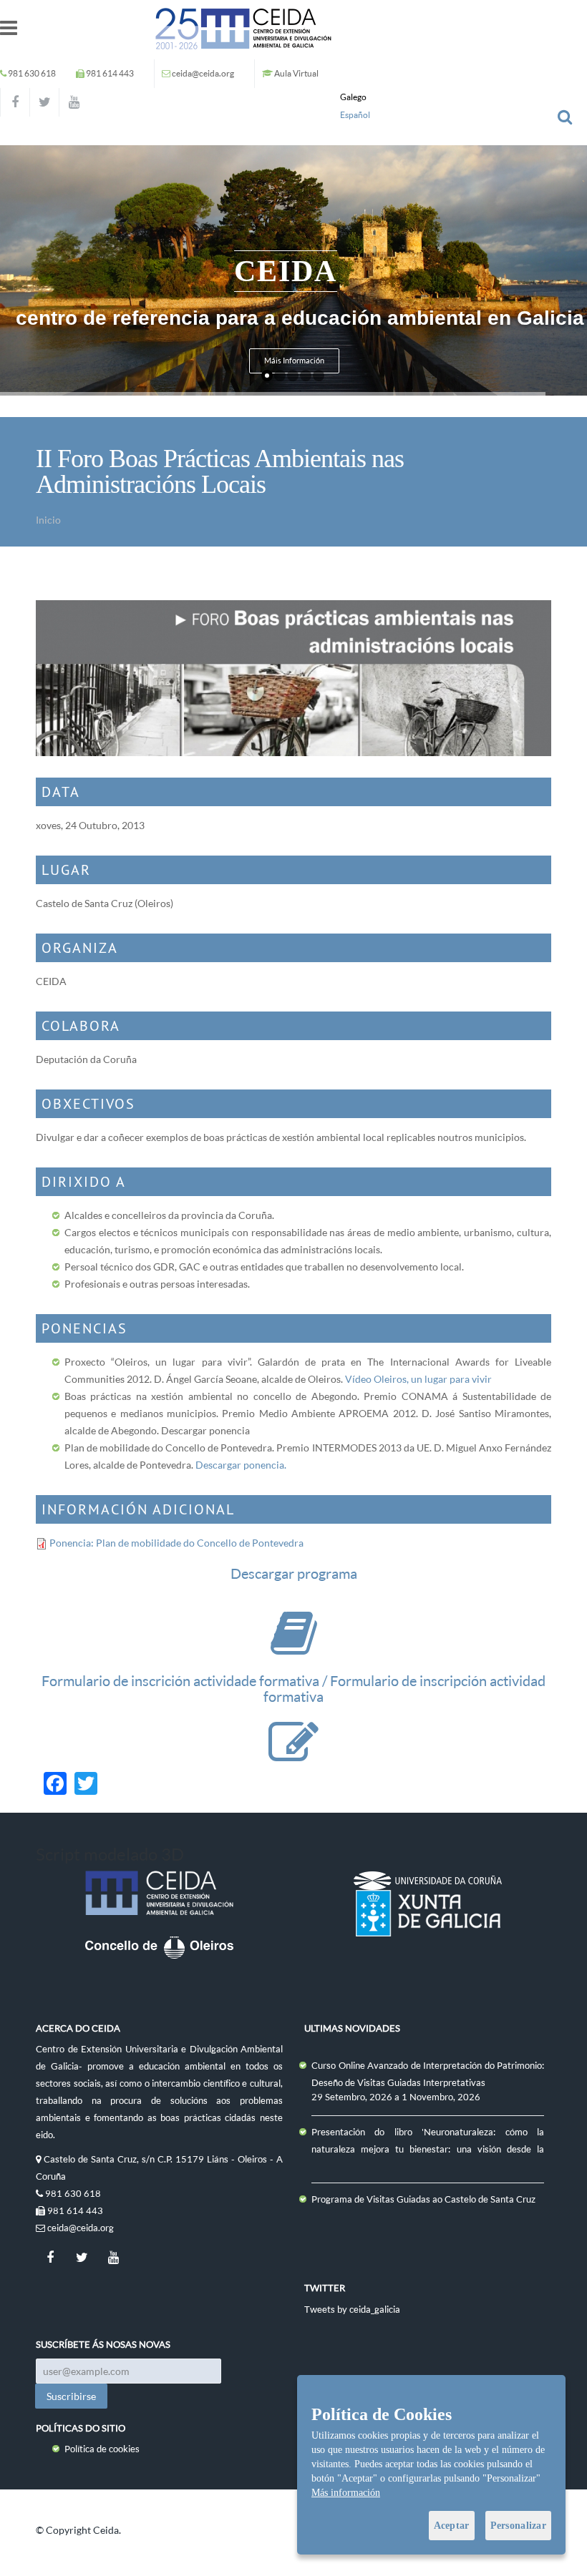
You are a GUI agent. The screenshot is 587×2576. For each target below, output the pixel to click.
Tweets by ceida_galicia (352, 2309)
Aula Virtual (296, 73)
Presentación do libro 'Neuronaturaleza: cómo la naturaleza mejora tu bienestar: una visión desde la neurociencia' (428, 2149)
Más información (346, 2493)
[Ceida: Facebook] (15, 102)
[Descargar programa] (294, 1647)
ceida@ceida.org (203, 73)
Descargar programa (294, 1573)
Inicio (48, 520)
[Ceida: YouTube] (74, 102)
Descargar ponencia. (241, 1465)
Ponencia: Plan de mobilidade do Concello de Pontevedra (176, 1543)
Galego (353, 97)
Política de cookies (102, 2449)
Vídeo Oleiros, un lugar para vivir (418, 1379)
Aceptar (452, 2526)
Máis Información (294, 361)
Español (355, 115)
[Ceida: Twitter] (44, 102)
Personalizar (518, 2526)
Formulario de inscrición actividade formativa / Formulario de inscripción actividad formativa (293, 1689)
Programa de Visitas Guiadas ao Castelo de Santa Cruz (423, 2199)
